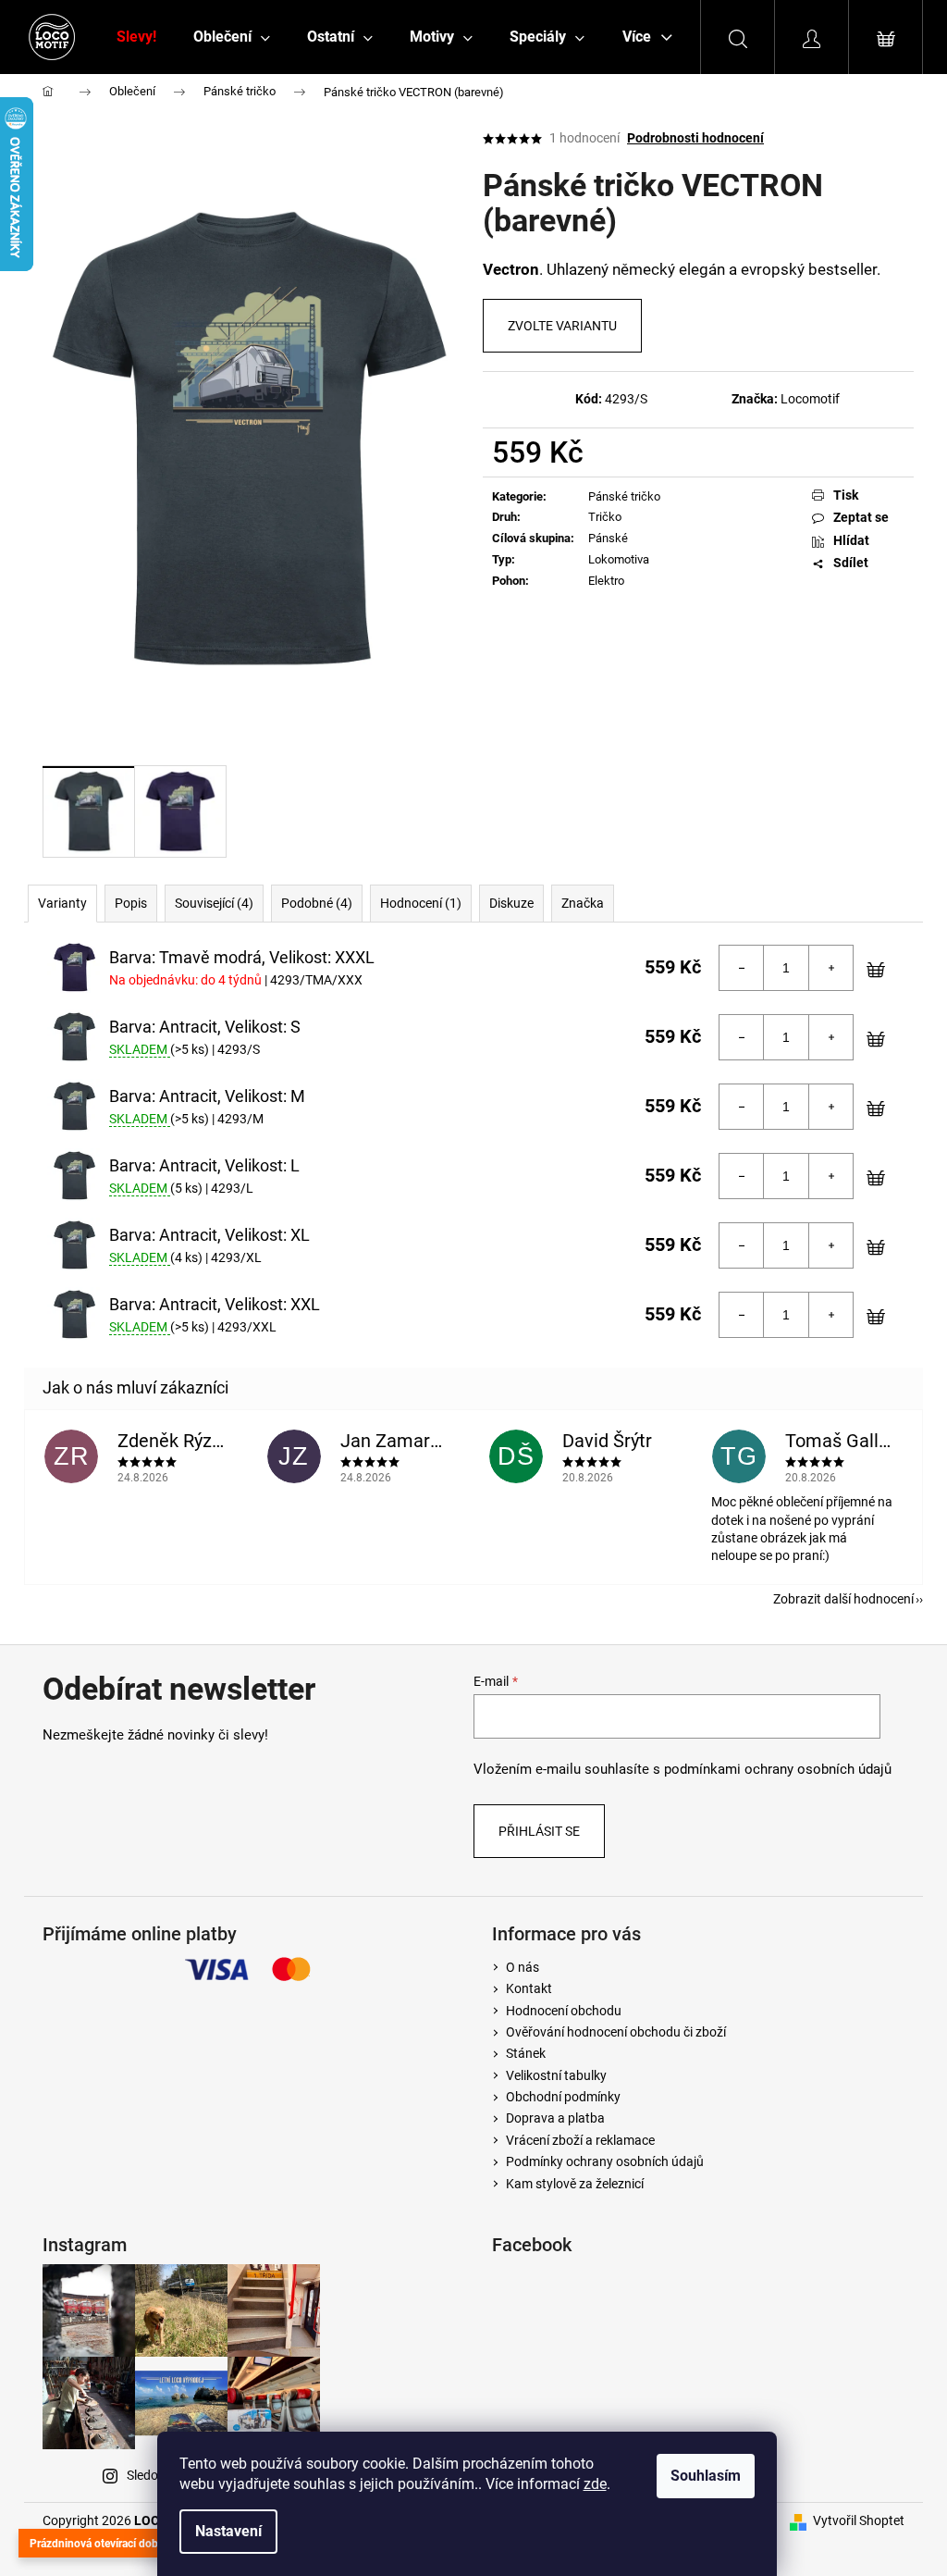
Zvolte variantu (562, 326)
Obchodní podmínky (563, 2097)
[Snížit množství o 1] (742, 968)
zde (595, 2484)
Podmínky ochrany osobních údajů (605, 2161)
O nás (523, 1967)
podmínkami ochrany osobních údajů (778, 1769)
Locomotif (810, 399)
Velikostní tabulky (556, 2075)
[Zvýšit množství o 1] (830, 968)
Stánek (526, 2053)
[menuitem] (136, 37)
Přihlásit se (539, 1831)
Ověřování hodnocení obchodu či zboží (616, 2032)
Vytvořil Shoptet (859, 2520)
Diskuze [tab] (511, 903)
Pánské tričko (624, 496)
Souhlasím (706, 2476)
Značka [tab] (583, 903)
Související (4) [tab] (214, 903)
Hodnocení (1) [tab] (421, 903)
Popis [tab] (131, 903)
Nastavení (228, 2531)
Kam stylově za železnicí (575, 2184)
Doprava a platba (555, 2118)
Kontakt (529, 1988)
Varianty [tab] (62, 903)
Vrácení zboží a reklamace (580, 2140)
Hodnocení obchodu (564, 2011)
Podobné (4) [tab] (317, 903)
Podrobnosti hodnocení (695, 138)
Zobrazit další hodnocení (843, 1599)
